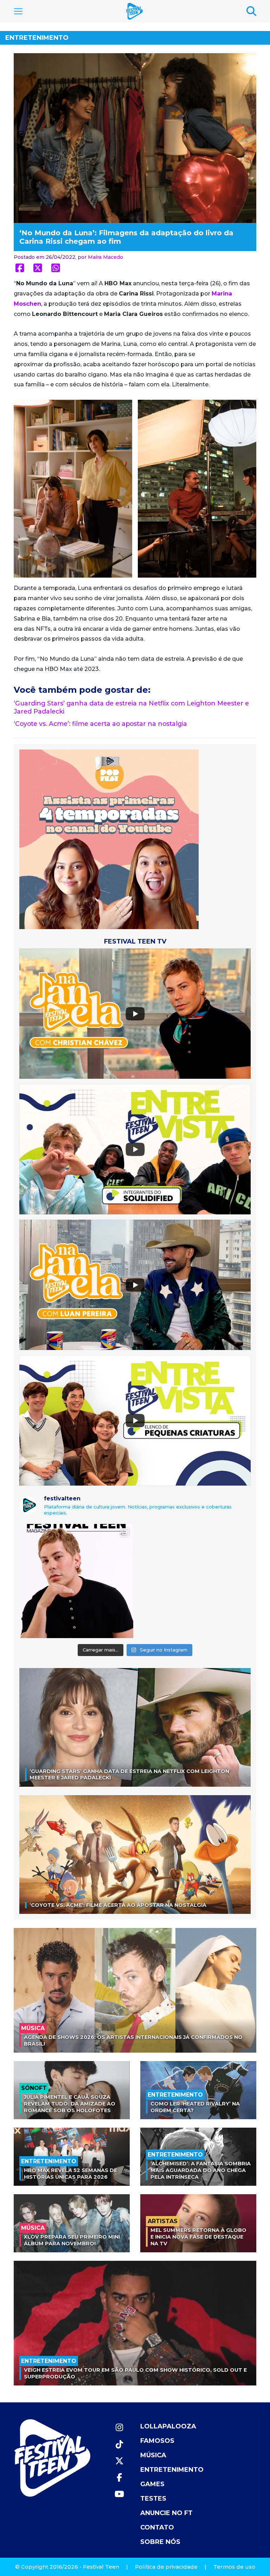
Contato (157, 2527)
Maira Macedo (105, 257)
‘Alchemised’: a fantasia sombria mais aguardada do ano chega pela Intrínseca (201, 2170)
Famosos (157, 2441)
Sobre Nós (160, 2542)
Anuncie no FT (166, 2513)
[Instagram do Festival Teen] (119, 2428)
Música (153, 2455)
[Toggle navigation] (18, 11)
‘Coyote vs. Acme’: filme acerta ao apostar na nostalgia (100, 724)
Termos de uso (234, 2567)
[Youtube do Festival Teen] (119, 2494)
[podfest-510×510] (109, 839)
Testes (153, 2499)
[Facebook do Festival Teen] (119, 2478)
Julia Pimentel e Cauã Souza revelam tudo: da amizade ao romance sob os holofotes (70, 2104)
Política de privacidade (166, 2567)
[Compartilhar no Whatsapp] (56, 268)
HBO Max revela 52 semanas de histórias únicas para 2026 (70, 2174)
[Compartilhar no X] (38, 268)
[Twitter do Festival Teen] (119, 2461)
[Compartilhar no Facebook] (20, 268)
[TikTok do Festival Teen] (119, 2444)
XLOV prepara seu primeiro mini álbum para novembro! (72, 2240)
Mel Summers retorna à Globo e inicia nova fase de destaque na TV (198, 2237)
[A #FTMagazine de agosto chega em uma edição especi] (76, 1581)
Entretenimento (37, 38)
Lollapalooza (168, 2426)
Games (152, 2484)
